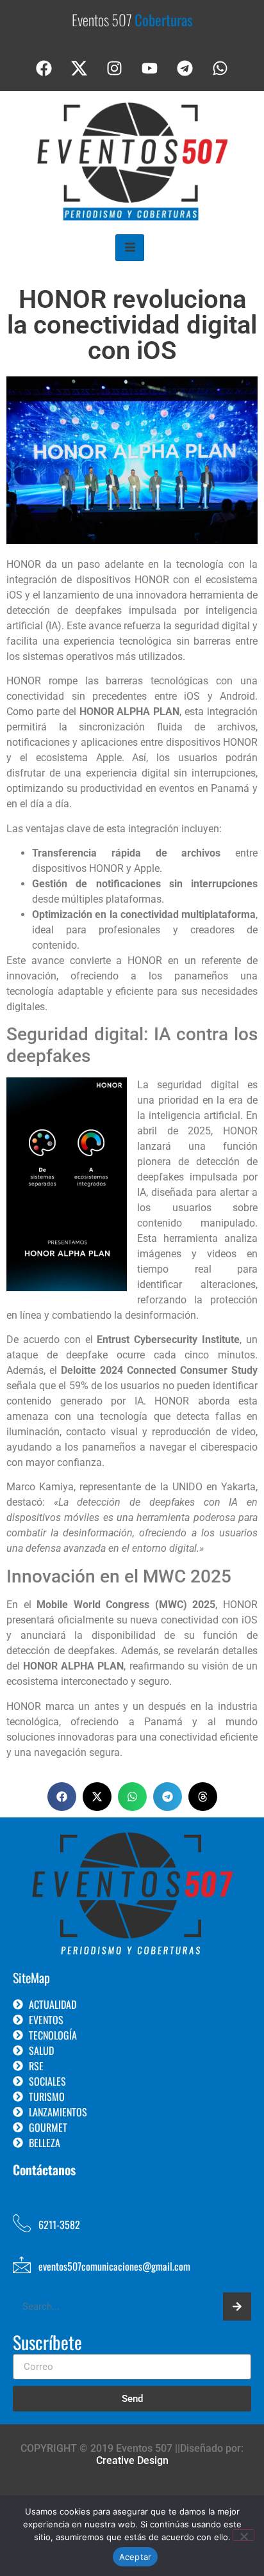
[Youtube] (150, 68)
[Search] (237, 2306)
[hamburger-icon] (130, 248)
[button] (62, 1797)
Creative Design (132, 2460)
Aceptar (136, 2557)
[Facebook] (44, 68)
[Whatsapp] (220, 68)
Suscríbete (47, 2344)
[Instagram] (115, 68)
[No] (243, 2535)
